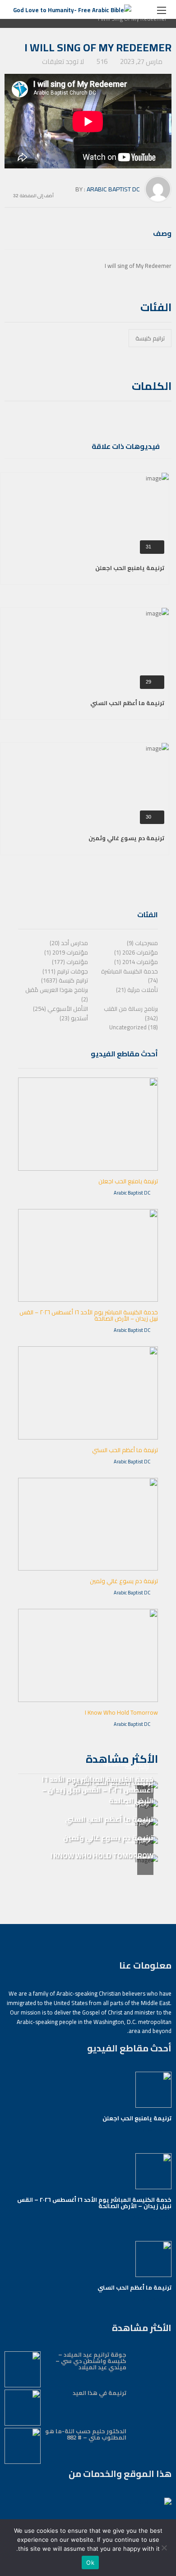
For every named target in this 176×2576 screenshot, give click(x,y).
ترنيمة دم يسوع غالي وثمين (126, 838)
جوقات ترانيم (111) (65, 971)
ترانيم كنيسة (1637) (65, 980)
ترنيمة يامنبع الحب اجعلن (130, 568)
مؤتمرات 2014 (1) (136, 962)
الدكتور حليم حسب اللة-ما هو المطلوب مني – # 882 (86, 2434)
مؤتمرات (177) (70, 962)
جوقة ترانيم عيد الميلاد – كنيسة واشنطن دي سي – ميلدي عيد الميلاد (91, 2361)
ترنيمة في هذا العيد (100, 2393)
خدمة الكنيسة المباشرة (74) (130, 976)
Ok (90, 2562)
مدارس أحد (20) (69, 943)
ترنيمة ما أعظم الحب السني (127, 703)
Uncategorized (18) (134, 1027)
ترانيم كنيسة (150, 338)
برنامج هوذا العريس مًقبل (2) (57, 994)
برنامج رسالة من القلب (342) (131, 1013)
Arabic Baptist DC (113, 189)
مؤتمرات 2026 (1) (136, 952)
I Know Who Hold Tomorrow (121, 1712)
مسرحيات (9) (142, 943)
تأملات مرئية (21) (137, 990)
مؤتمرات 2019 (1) (66, 952)
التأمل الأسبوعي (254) (60, 1009)
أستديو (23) (74, 1018)
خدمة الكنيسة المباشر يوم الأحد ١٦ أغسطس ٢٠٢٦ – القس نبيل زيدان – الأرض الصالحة (89, 1315)
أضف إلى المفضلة (37, 195)
